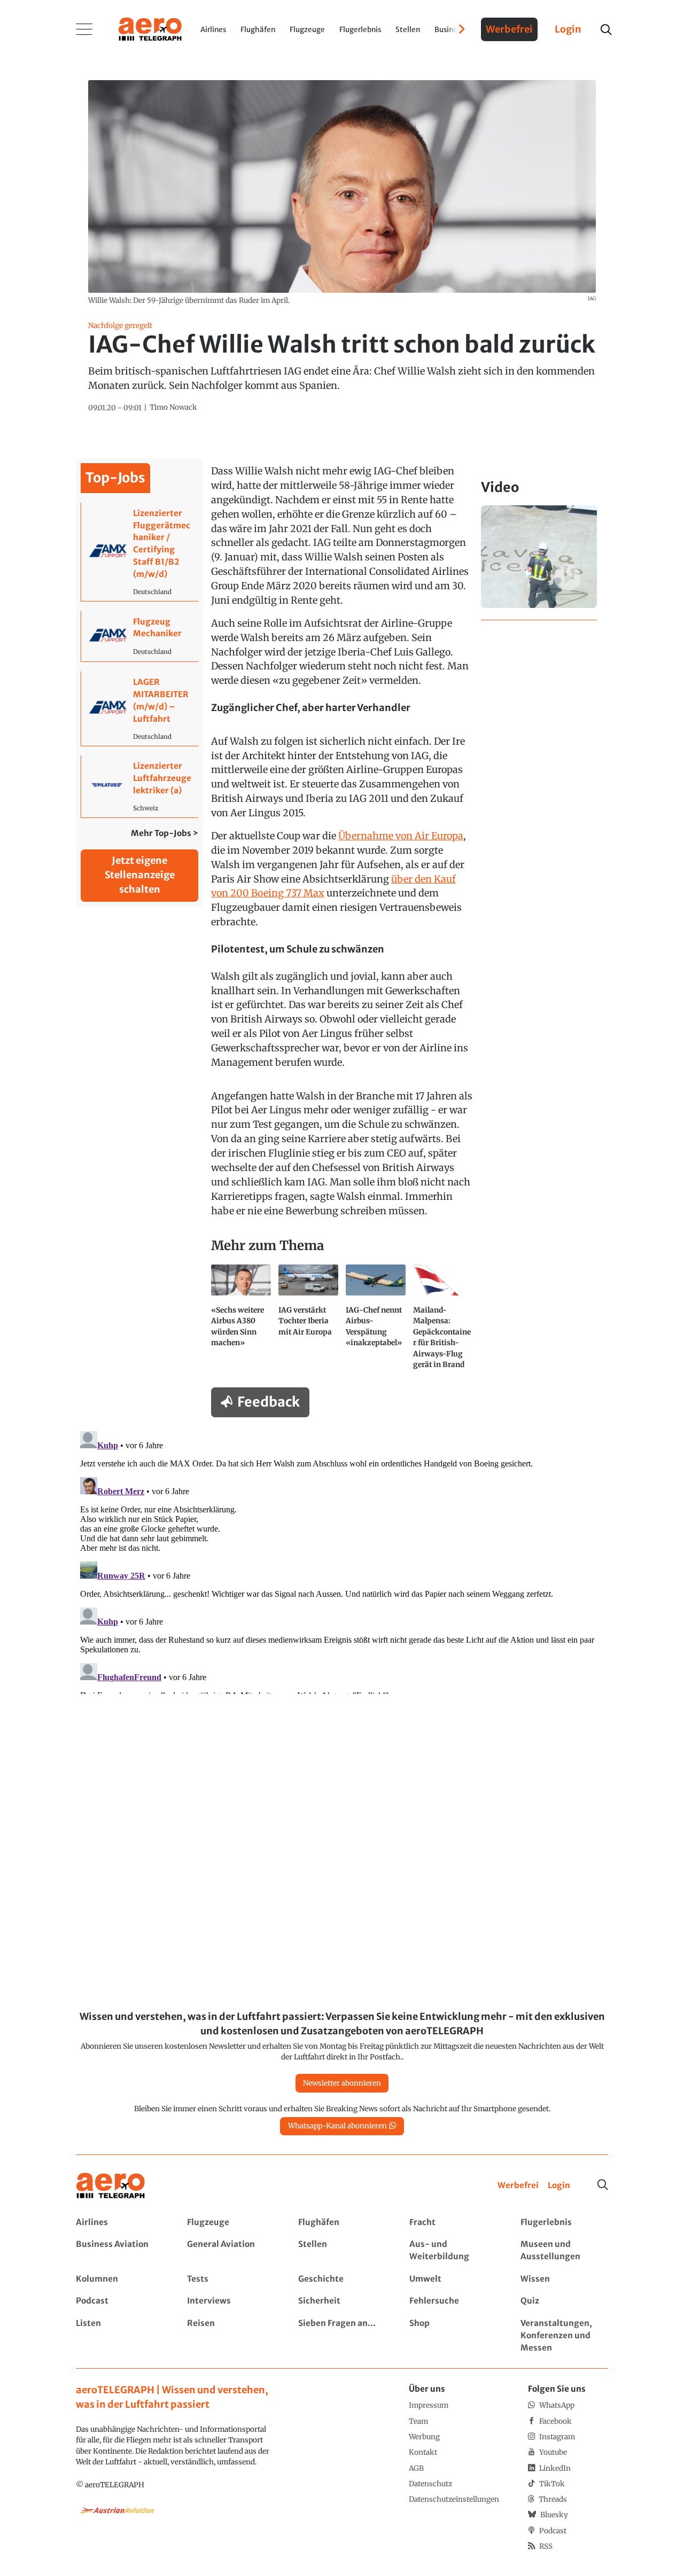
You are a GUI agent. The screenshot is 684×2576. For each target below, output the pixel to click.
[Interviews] (231, 2301)
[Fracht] (453, 2223)
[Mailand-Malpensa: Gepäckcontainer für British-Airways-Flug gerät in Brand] (443, 1321)
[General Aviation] (231, 2251)
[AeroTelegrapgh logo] (111, 2186)
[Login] (559, 2186)
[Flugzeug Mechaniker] (140, 637)
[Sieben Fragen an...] (342, 2336)
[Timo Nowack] (173, 408)
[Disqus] (342, 1560)
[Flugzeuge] (231, 2223)
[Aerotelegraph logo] (150, 28)
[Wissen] (564, 2279)
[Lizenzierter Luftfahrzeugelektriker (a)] (140, 786)
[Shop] (453, 2336)
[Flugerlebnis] (564, 2223)
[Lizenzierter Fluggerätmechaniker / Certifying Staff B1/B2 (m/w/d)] (140, 552)
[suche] (606, 30)
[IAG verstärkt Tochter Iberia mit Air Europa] (308, 1321)
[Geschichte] (342, 2279)
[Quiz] (564, 2301)
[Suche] (603, 2185)
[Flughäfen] (342, 2223)
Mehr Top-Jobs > (165, 833)
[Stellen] (342, 2251)
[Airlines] (119, 2223)
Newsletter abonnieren (342, 2083)
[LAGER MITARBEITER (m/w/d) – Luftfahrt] (140, 708)
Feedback (269, 1402)
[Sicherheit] (342, 2301)
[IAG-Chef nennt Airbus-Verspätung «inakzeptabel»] (376, 1321)
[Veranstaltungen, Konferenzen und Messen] (564, 2336)
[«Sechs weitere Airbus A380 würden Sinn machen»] (241, 1321)
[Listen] (119, 2336)
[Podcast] (119, 2301)
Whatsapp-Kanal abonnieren (337, 2126)
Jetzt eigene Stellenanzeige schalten (140, 875)
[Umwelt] (453, 2279)
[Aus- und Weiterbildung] (453, 2251)
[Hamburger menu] (84, 29)
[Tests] (231, 2279)
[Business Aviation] (119, 2251)
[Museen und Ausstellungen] (564, 2251)
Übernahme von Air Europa (401, 836)
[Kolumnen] (119, 2279)
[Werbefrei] (518, 2186)
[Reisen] (231, 2336)
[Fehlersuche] (453, 2301)
